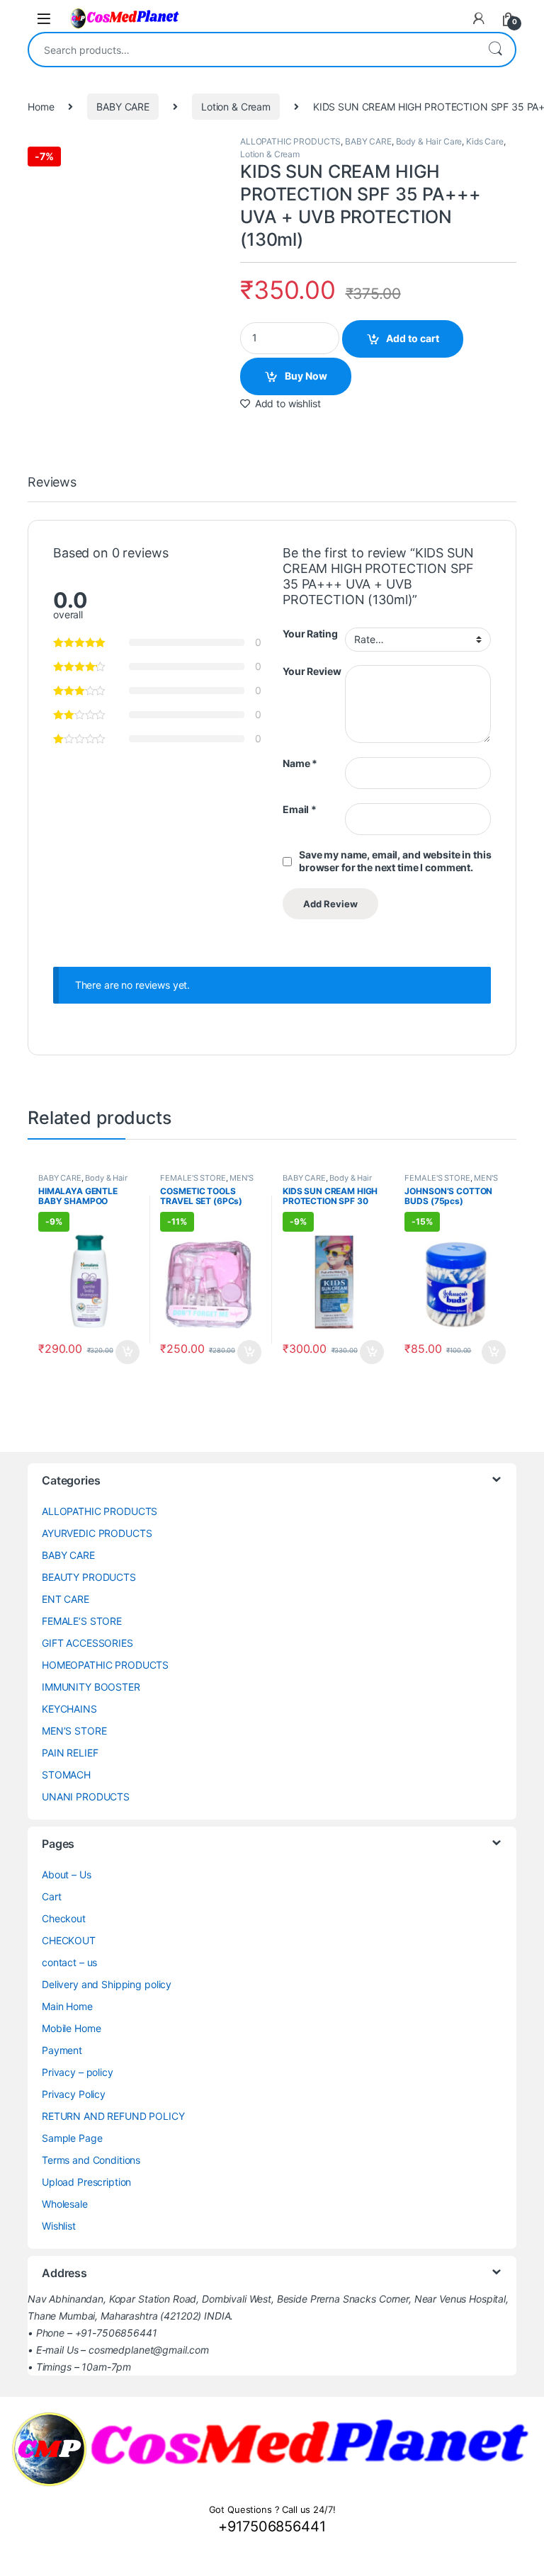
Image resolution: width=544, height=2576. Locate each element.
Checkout (64, 1918)
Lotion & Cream (236, 107)
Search (495, 50)
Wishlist (59, 2226)
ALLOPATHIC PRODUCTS (290, 141)
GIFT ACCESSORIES (87, 1643)
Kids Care (485, 141)
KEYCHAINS (69, 1709)
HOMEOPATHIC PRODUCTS (105, 1665)
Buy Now (306, 376)
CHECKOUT (69, 1940)
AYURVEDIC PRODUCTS (97, 1533)
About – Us (67, 1874)
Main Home (67, 2006)
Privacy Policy (74, 2094)
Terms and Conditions (91, 2160)
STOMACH (66, 1775)
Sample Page (72, 2138)
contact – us (69, 1962)
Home (41, 107)
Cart (51, 1896)
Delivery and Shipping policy (107, 1984)
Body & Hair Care (429, 141)
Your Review (312, 671)
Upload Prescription (86, 2182)
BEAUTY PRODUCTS (89, 1577)
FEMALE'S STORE (193, 1178)
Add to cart (413, 338)
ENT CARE (66, 1599)
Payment (62, 2050)
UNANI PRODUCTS (86, 1797)
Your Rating (310, 634)
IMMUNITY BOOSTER (91, 1687)
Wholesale (65, 2204)
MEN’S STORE (74, 1731)
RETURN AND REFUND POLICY (113, 2116)
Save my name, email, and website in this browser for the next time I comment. (395, 861)
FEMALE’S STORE (82, 1621)
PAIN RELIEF (70, 1753)
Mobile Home (71, 2028)
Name (300, 763)
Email (300, 809)
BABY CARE (123, 107)
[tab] (52, 489)
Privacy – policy (78, 2072)
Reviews (52, 483)
